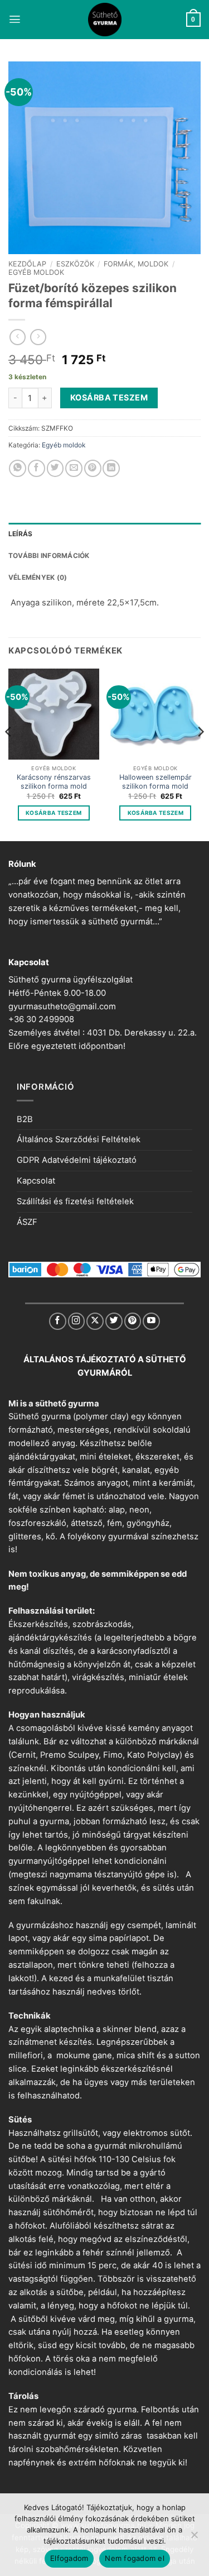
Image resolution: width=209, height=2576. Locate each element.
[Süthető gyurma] (105, 20)
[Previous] (9, 754)
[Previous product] (38, 337)
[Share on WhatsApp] (18, 468)
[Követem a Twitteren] (114, 1321)
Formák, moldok (136, 264)
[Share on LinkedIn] (111, 468)
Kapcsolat (36, 1181)
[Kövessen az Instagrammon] (77, 1321)
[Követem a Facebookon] (58, 1321)
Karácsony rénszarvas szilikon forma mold (54, 782)
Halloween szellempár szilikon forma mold (155, 782)
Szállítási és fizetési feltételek (75, 1201)
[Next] (200, 754)
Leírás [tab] (20, 534)
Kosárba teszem (109, 397)
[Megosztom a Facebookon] (37, 468)
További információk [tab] (49, 555)
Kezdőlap (27, 264)
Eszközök (75, 264)
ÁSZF (27, 1222)
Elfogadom (69, 2558)
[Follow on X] (95, 1321)
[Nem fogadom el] (194, 2538)
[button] (15, 19)
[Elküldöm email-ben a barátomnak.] (74, 468)
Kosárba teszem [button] (54, 813)
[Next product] (18, 337)
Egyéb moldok (36, 272)
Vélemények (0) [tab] (38, 577)
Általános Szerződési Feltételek (79, 1139)
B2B (25, 1119)
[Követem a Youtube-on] (151, 1321)
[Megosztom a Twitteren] (55, 468)
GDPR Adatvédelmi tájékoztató (77, 1160)
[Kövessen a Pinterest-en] (133, 1321)
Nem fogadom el (135, 2558)
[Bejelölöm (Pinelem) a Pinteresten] (93, 468)
